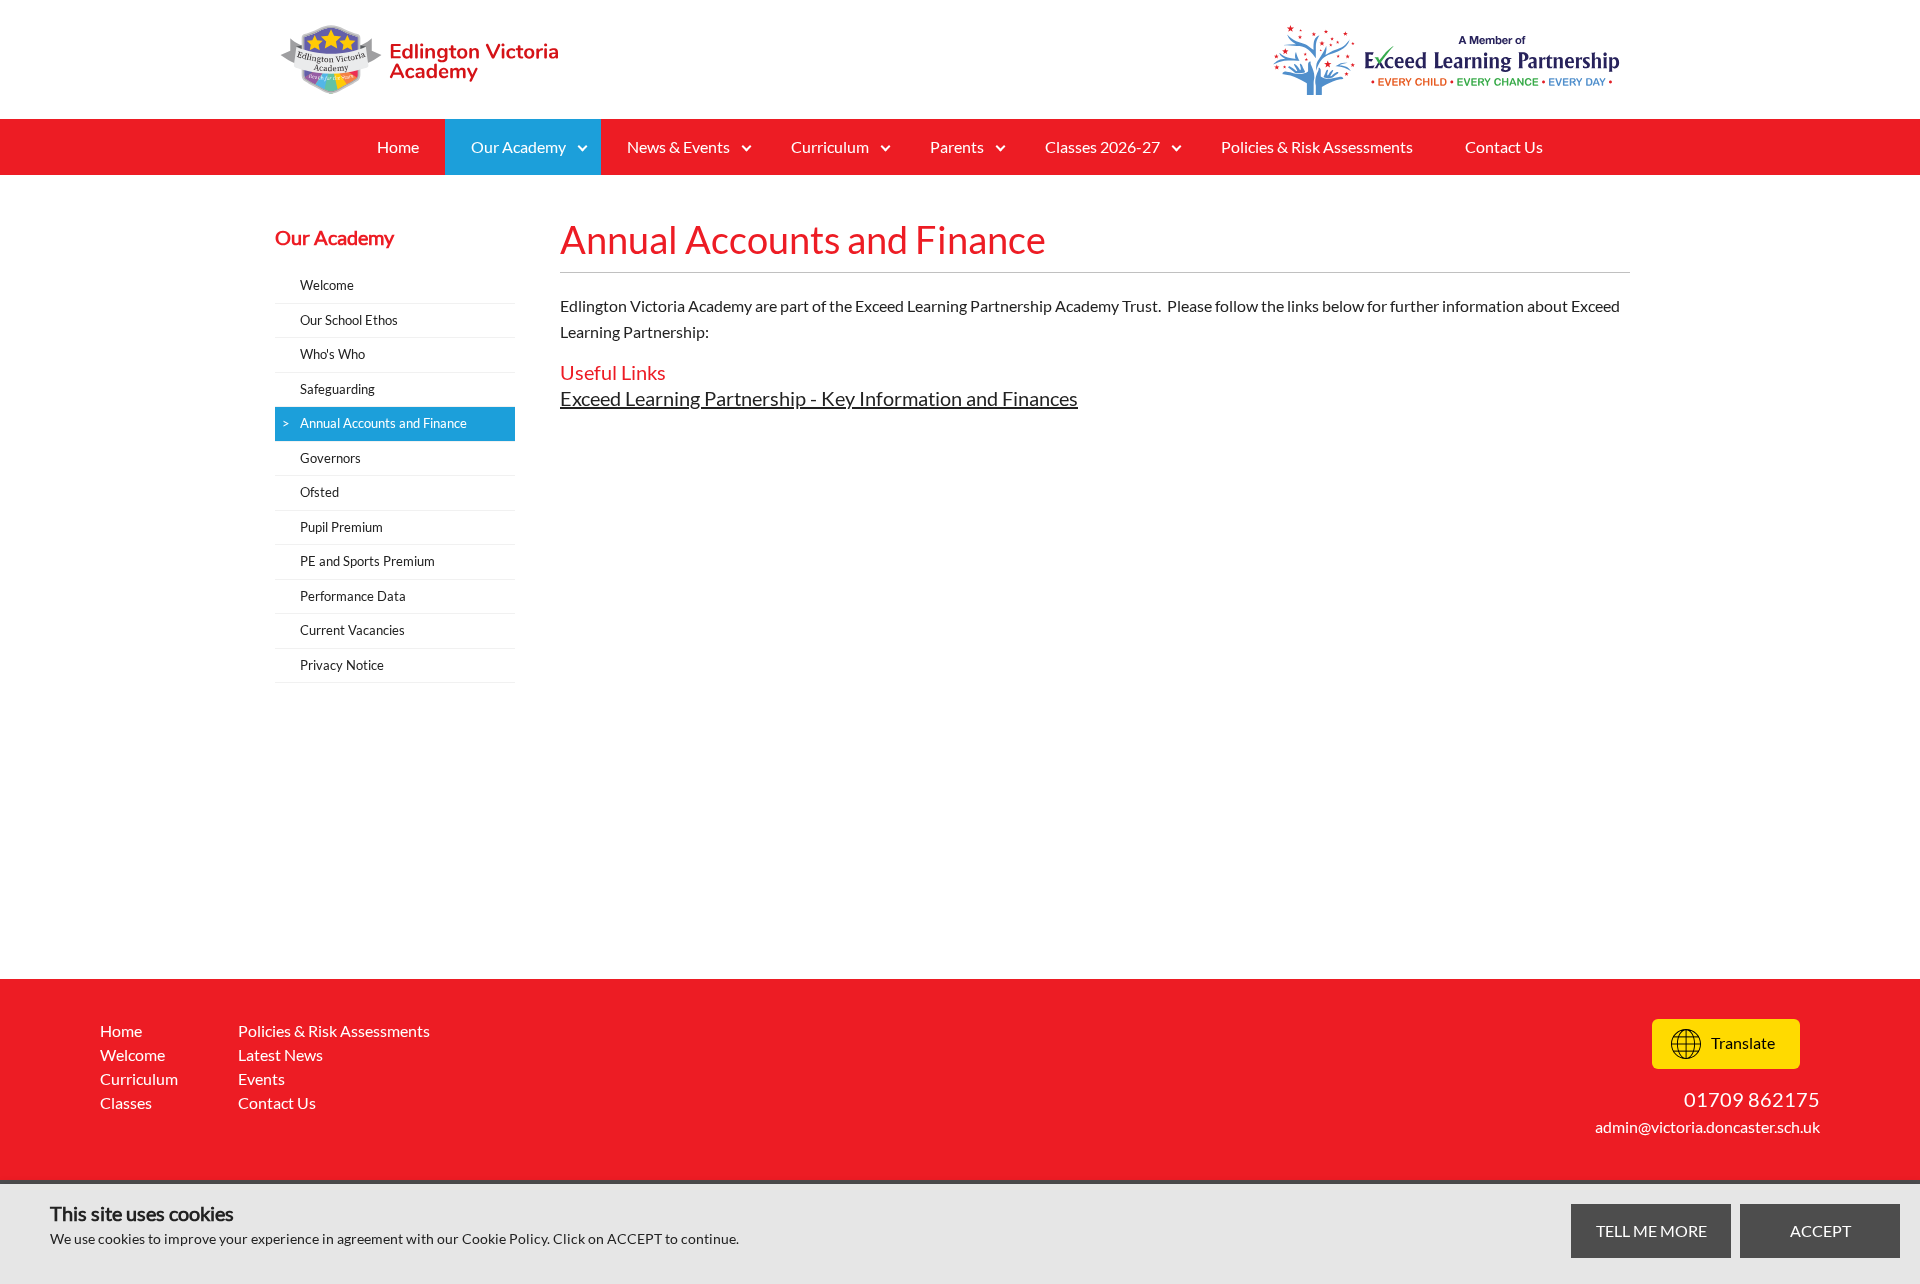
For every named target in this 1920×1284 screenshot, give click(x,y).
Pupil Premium (341, 527)
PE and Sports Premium (367, 561)
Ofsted (319, 492)
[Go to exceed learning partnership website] (1446, 60)
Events (261, 1078)
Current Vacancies (352, 630)
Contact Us (1504, 146)
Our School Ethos (349, 320)
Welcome (327, 285)
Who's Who (332, 354)
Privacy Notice (342, 665)
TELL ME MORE (1651, 1230)
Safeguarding (337, 389)
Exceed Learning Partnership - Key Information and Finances (819, 398)
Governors (330, 458)
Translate (1743, 1042)
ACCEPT (1820, 1230)
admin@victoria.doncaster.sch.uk (1707, 1126)
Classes (126, 1102)
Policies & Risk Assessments (1317, 146)
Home (398, 146)
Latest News (280, 1054)
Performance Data (353, 596)
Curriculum (139, 1078)
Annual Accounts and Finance (383, 423)
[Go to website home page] (430, 60)
